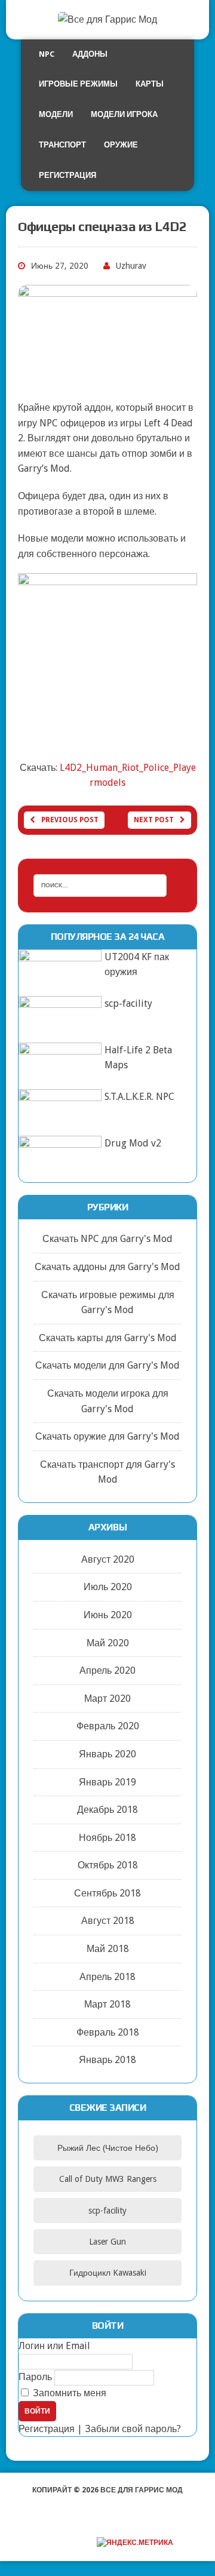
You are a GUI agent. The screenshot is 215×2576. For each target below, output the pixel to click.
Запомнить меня (68, 2393)
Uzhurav (131, 266)
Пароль (35, 2377)
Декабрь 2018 (107, 1810)
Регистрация (67, 175)
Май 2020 (108, 1643)
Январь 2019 (107, 1782)
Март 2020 (107, 1699)
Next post (154, 820)
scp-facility (128, 1003)
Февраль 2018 (108, 2032)
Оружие (121, 145)
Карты (150, 84)
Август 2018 (108, 1921)
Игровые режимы (78, 84)
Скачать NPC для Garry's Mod (107, 1239)
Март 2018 (107, 2004)
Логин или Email (54, 2346)
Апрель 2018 (107, 1977)
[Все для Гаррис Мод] (107, 20)
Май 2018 (108, 1949)
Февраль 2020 (108, 1726)
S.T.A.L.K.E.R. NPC (139, 1097)
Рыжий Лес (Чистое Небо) (108, 2148)
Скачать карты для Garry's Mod (108, 1338)
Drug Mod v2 (133, 1143)
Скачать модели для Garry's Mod (107, 1365)
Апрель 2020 (107, 1670)
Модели (56, 114)
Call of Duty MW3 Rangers (108, 2179)
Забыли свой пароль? (133, 2429)
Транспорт (62, 145)
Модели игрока (124, 114)
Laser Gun (107, 2242)
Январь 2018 (107, 2060)
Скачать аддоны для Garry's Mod (107, 1267)
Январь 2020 (107, 1754)
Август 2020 (108, 1559)
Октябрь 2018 (108, 1865)
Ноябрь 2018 (107, 1838)
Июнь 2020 (108, 1615)
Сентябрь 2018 (107, 1893)
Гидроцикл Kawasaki (108, 2273)
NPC (47, 54)
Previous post (70, 820)
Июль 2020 (108, 1587)
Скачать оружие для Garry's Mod (107, 1436)
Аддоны (90, 54)
